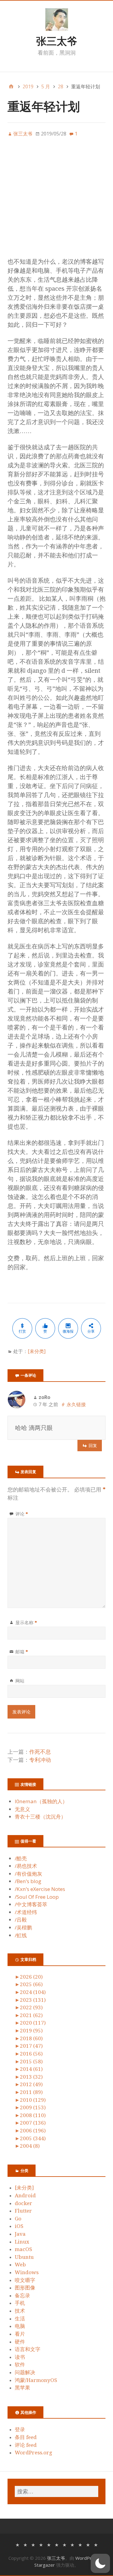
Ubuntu (24, 2257)
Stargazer (45, 2565)
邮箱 (22, 1652)
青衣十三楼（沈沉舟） (40, 1817)
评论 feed (26, 2445)
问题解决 (25, 2372)
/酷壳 (21, 1858)
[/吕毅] (80, 2544)
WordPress (87, 2558)
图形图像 (25, 2288)
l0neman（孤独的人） (41, 1801)
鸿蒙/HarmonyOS (36, 2380)
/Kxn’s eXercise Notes (40, 1889)
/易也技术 (26, 1866)
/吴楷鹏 (23, 1927)
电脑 (20, 2326)
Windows (27, 2272)
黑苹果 (22, 2388)
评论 (22, 1514)
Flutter (23, 2211)
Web (20, 2265)
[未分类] (37, 1351)
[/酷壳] (17, 2544)
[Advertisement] (56, 201)
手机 (20, 2303)
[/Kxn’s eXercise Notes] (49, 2544)
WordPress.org (33, 2453)
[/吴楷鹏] (88, 2544)
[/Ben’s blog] (41, 2544)
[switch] (100, 2563)
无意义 (22, 1809)
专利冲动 (40, 1760)
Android (25, 2195)
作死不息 (40, 1752)
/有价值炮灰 (28, 1874)
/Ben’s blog (28, 1881)
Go (18, 2219)
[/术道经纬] (72, 2544)
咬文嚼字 (25, 2280)
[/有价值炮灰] (33, 2544)
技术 (20, 2311)
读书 (20, 2357)
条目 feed (26, 2437)
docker (24, 2203)
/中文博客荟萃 (31, 1904)
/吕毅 (21, 1920)
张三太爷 (57, 41)
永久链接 (76, 1404)
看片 (20, 2334)
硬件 (20, 2342)
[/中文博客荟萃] (64, 2544)
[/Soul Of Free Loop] (57, 2544)
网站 (20, 1681)
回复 (93, 1445)
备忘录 (22, 2295)
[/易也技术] (25, 2544)
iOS (19, 2226)
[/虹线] (96, 2544)
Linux (22, 2242)
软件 (20, 2365)
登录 (20, 2429)
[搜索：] (56, 2491)
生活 (20, 2319)
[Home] (11, 86)
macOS (24, 2249)
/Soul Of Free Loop (37, 1897)
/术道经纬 (26, 1912)
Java (20, 2234)
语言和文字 (28, 2349)
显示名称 (26, 1622)
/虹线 (21, 1935)
